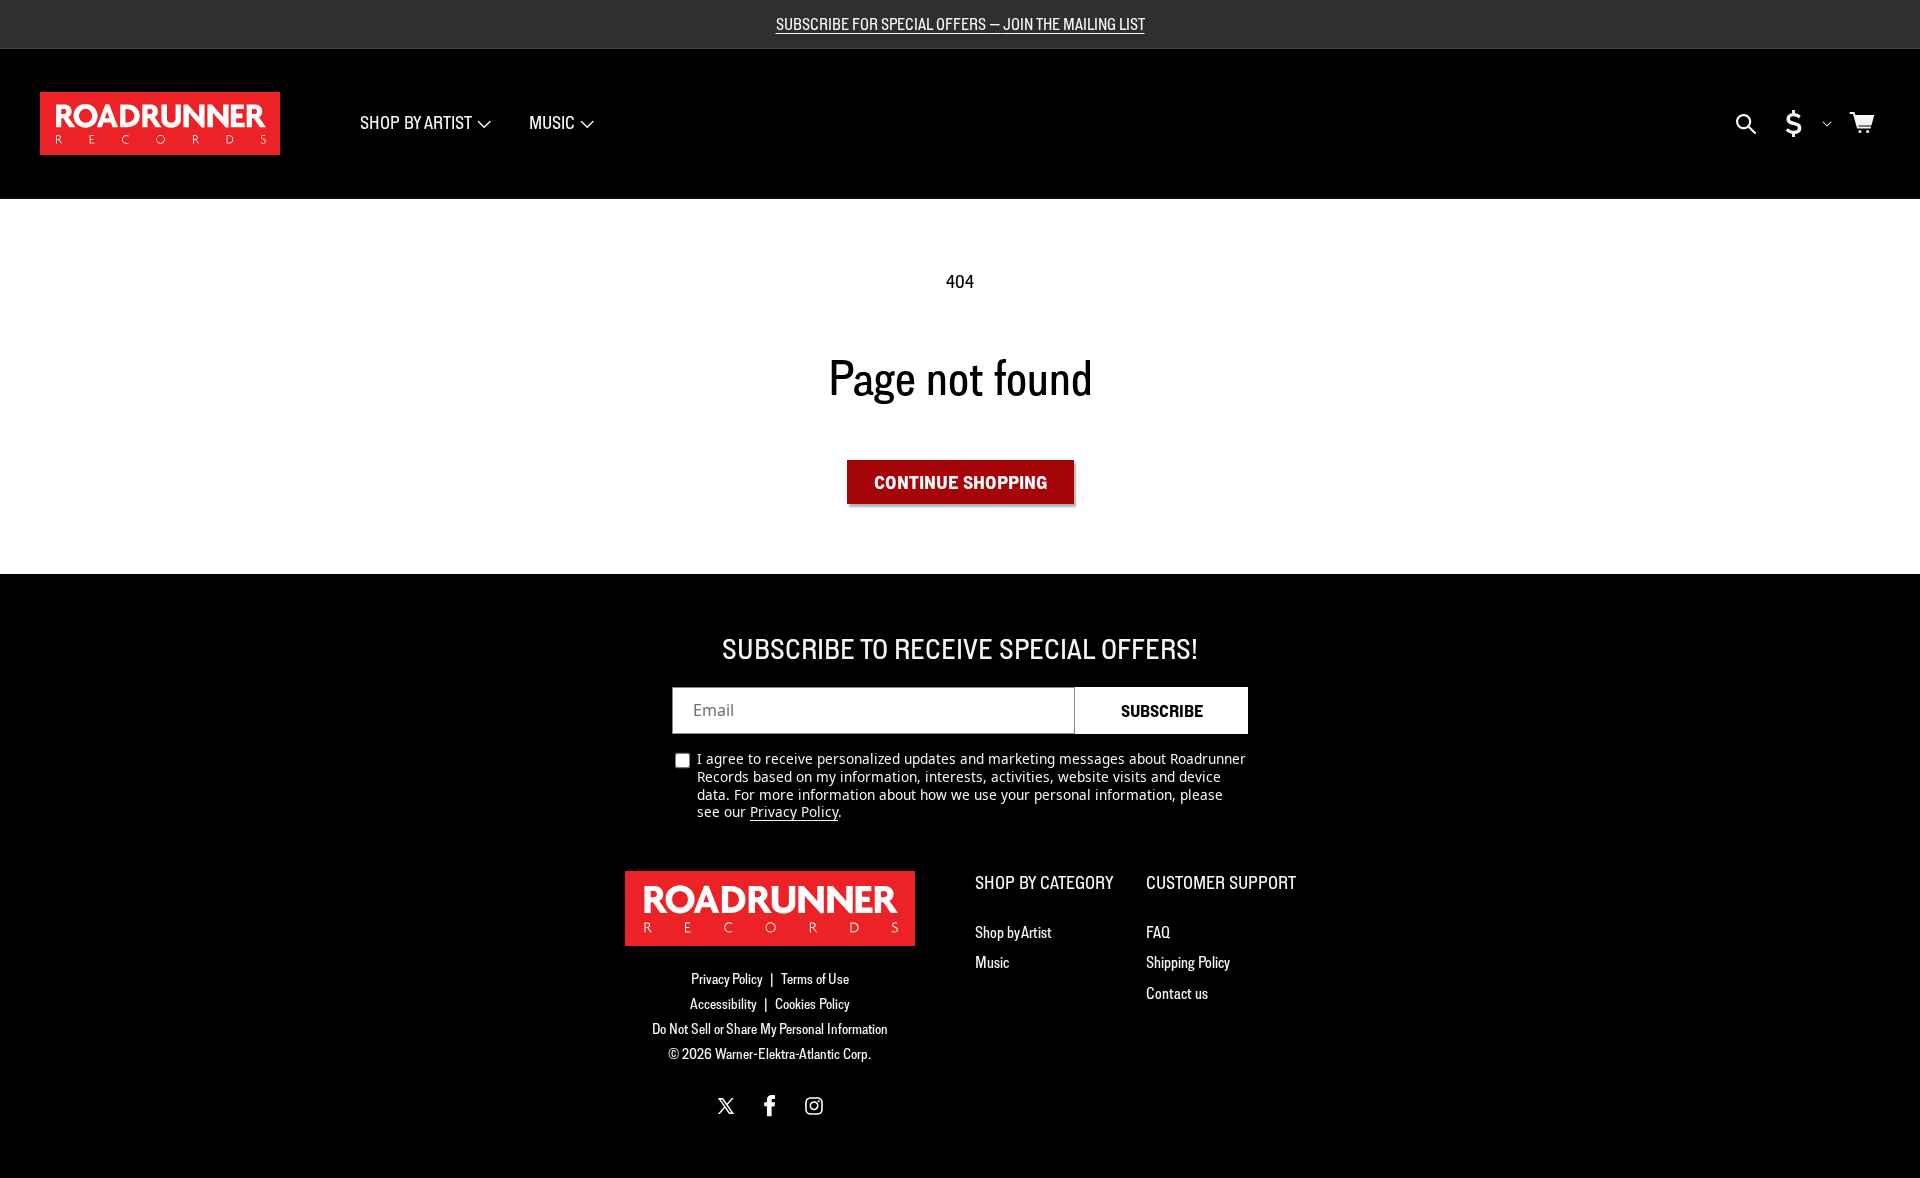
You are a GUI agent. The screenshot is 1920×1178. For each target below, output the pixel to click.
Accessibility (723, 1003)
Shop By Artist (416, 122)
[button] (423, 123)
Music (552, 122)
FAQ (1158, 932)
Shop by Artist (1013, 932)
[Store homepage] (770, 908)
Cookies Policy (812, 1003)
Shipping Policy (1188, 962)
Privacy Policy (794, 811)
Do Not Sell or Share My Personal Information (770, 1028)
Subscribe (1162, 711)
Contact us (1177, 993)
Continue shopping (960, 482)
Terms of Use (815, 978)
